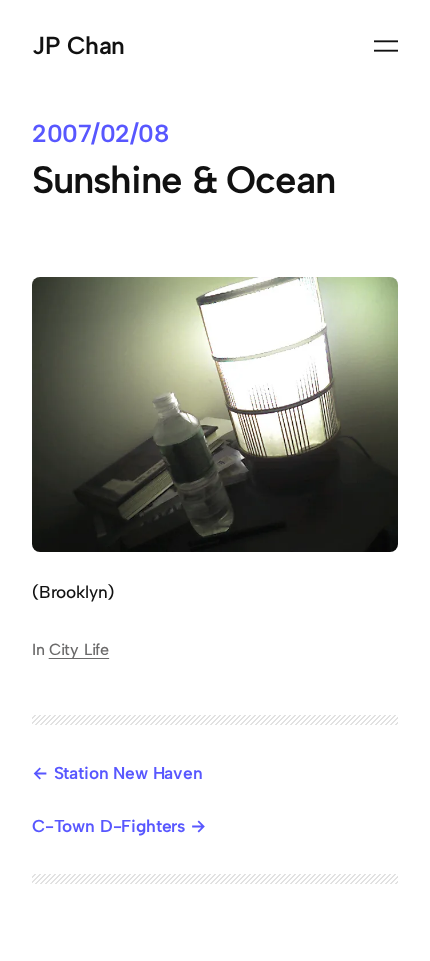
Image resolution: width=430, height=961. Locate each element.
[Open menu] (386, 46)
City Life (79, 649)
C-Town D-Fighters (108, 826)
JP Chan (78, 45)
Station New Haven (128, 773)
